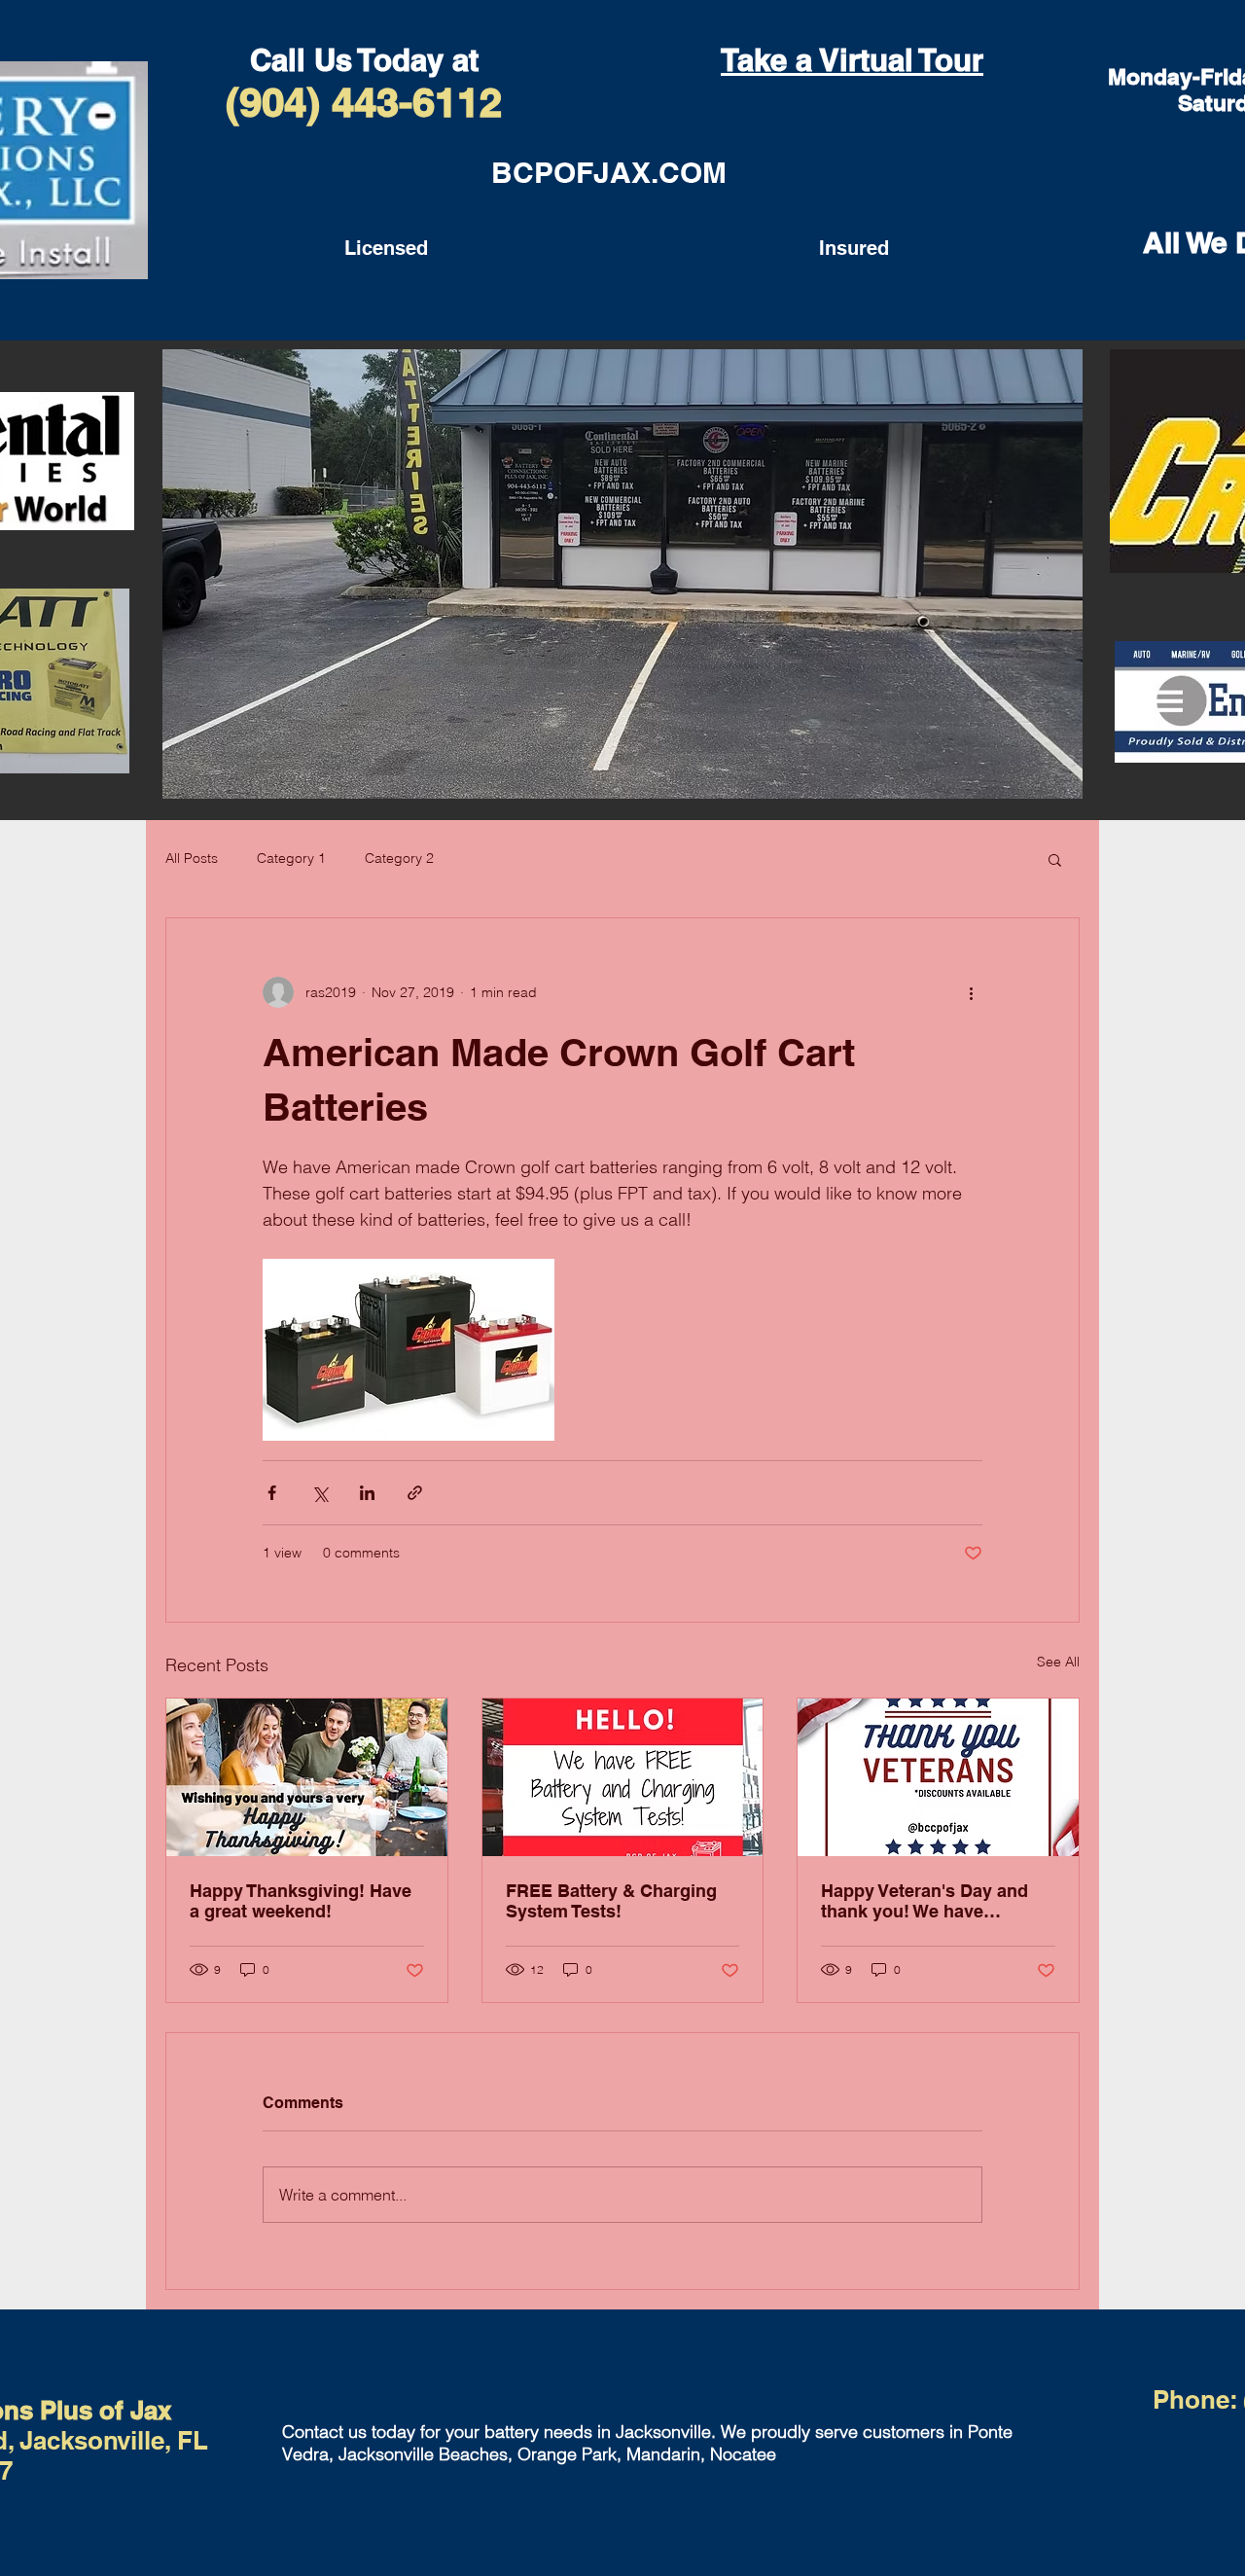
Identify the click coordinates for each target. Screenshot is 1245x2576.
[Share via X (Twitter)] (320, 1493)
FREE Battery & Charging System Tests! (611, 1901)
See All (1058, 1662)
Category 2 (399, 858)
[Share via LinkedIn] (367, 1493)
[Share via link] (415, 1493)
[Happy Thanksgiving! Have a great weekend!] (307, 1777)
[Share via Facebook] (272, 1493)
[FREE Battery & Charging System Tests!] (623, 1777)
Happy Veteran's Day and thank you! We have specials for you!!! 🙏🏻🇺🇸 (925, 1901)
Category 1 (291, 858)
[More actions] (971, 992)
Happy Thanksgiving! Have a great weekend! (301, 1901)
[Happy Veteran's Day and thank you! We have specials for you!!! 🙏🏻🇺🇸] (938, 1777)
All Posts (192, 858)
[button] (1055, 859)
